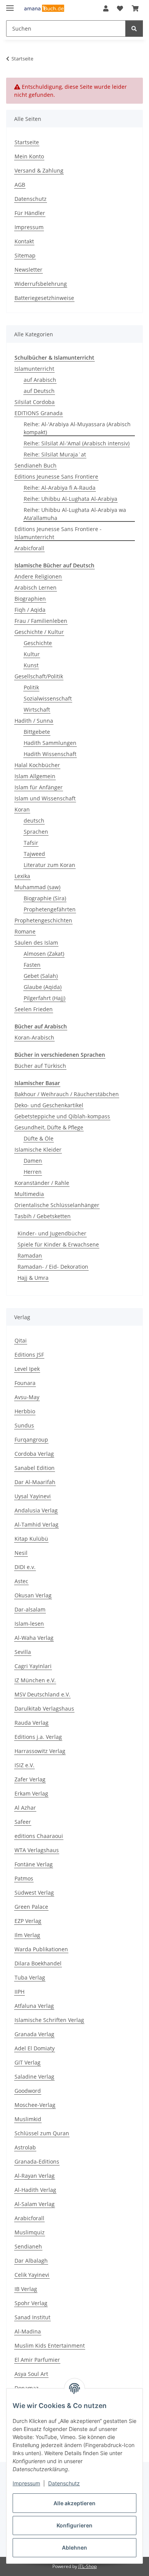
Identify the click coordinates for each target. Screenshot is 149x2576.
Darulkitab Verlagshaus (44, 1708)
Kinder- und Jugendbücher (52, 1233)
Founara (25, 1383)
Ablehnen (74, 2547)
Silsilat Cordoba (35, 402)
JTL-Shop (87, 2566)
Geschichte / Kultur (39, 632)
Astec (21, 1581)
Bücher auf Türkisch (40, 1066)
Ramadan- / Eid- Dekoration (53, 1267)
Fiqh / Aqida (30, 610)
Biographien (30, 599)
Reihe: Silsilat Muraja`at (55, 454)
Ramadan (30, 1255)
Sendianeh (28, 2246)
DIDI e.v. (25, 1567)
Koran (22, 809)
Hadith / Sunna (34, 721)
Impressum (26, 2483)
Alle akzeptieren (74, 2503)
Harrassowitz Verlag (40, 1751)
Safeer (23, 1822)
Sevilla (23, 1652)
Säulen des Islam (36, 943)
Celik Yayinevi (32, 2275)
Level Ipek (27, 1369)
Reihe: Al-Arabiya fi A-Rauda (60, 488)
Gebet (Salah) (41, 976)
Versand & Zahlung (39, 170)
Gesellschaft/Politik (39, 676)
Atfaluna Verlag (34, 2006)
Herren (33, 1172)
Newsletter (28, 270)
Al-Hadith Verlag (35, 2190)
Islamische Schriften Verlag (49, 2020)
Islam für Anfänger (39, 787)
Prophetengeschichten (43, 920)
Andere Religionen (38, 576)
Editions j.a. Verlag (38, 1737)
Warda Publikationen (41, 1949)
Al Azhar (25, 1808)
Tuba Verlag (30, 1977)
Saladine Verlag (34, 2077)
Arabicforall (29, 548)
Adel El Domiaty (35, 2048)
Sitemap (25, 255)
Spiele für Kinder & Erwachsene (58, 1244)
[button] (106, 8)
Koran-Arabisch (34, 1037)
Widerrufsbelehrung (41, 284)
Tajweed (34, 854)
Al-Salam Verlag (35, 2204)
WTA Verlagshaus (37, 1850)
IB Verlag (26, 2289)
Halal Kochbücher (37, 765)
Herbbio (25, 1411)
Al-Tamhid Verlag (36, 1524)
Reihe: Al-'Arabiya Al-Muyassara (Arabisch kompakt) (77, 428)
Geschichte (38, 643)
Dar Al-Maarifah (35, 1482)
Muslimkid (28, 2119)
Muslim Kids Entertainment (50, 2345)
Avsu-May (27, 1397)
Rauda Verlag (32, 1723)
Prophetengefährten (50, 909)
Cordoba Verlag (34, 1454)
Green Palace (31, 1907)
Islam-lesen (29, 1624)
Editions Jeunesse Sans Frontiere (56, 477)
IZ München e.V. (35, 1680)
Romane (25, 931)
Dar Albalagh (31, 2261)
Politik (31, 687)
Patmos (24, 1878)
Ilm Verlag (27, 1935)
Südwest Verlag (34, 1892)
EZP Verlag (28, 1921)
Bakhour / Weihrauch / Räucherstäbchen (67, 1094)
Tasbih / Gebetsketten (43, 1216)
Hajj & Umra (33, 1278)
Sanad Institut (32, 2317)
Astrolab (25, 2147)
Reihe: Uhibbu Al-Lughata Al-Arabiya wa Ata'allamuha (75, 514)
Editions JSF (29, 1355)
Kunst (31, 665)
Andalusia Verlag (36, 1510)
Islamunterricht (34, 369)
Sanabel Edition (35, 1468)
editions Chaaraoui (39, 1836)
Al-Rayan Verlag (35, 2176)
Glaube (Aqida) (43, 987)
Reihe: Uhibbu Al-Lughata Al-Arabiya (70, 499)
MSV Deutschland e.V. (42, 1694)
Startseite (27, 142)
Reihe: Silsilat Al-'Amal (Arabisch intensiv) (77, 443)
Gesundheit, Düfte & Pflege (49, 1127)
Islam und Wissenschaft (45, 798)
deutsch (34, 820)
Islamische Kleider (38, 1150)
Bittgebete (37, 732)
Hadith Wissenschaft (50, 754)
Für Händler (30, 213)
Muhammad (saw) (37, 887)
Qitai (21, 1340)
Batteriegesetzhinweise (44, 298)
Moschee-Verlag (35, 2105)
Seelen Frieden (34, 1009)
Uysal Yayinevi (33, 1496)
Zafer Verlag (30, 1779)
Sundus (24, 1425)
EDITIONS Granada (39, 413)
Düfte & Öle (39, 1138)
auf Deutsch (39, 391)
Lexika (22, 876)
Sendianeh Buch (36, 465)
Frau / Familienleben (41, 621)
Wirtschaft (37, 710)
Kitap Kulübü (31, 1539)
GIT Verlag (28, 2062)
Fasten (32, 965)
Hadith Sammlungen (50, 743)
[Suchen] (134, 29)
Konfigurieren (74, 2525)
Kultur (32, 654)
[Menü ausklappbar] (10, 5)
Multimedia (29, 1194)
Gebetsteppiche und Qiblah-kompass (62, 1116)
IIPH (19, 1992)
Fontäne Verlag (34, 1864)
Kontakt (24, 241)
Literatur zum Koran (49, 865)
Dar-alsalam (30, 1609)
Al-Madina (28, 2331)
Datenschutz (64, 2483)
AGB (20, 185)
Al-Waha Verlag (34, 1638)
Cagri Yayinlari (33, 1666)
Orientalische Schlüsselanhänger (57, 1205)
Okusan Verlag (33, 1595)
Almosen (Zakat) (44, 954)
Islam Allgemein (35, 776)
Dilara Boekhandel (38, 1963)
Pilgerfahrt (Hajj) (45, 998)
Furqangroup (31, 1440)
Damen (33, 1161)
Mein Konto (29, 156)
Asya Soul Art (31, 2374)
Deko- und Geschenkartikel (49, 1105)
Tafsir (31, 843)
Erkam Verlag (31, 1793)
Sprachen (36, 832)
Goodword (28, 2091)
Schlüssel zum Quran (42, 2133)
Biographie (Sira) (45, 898)
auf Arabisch (40, 380)
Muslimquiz (30, 2232)
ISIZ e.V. (24, 1765)
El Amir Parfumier (37, 2360)
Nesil (21, 1553)
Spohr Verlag (31, 2303)
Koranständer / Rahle (42, 1183)
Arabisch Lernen (36, 587)
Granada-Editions (37, 2161)
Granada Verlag (34, 2034)
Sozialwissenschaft (48, 698)
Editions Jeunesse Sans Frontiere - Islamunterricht (58, 533)
